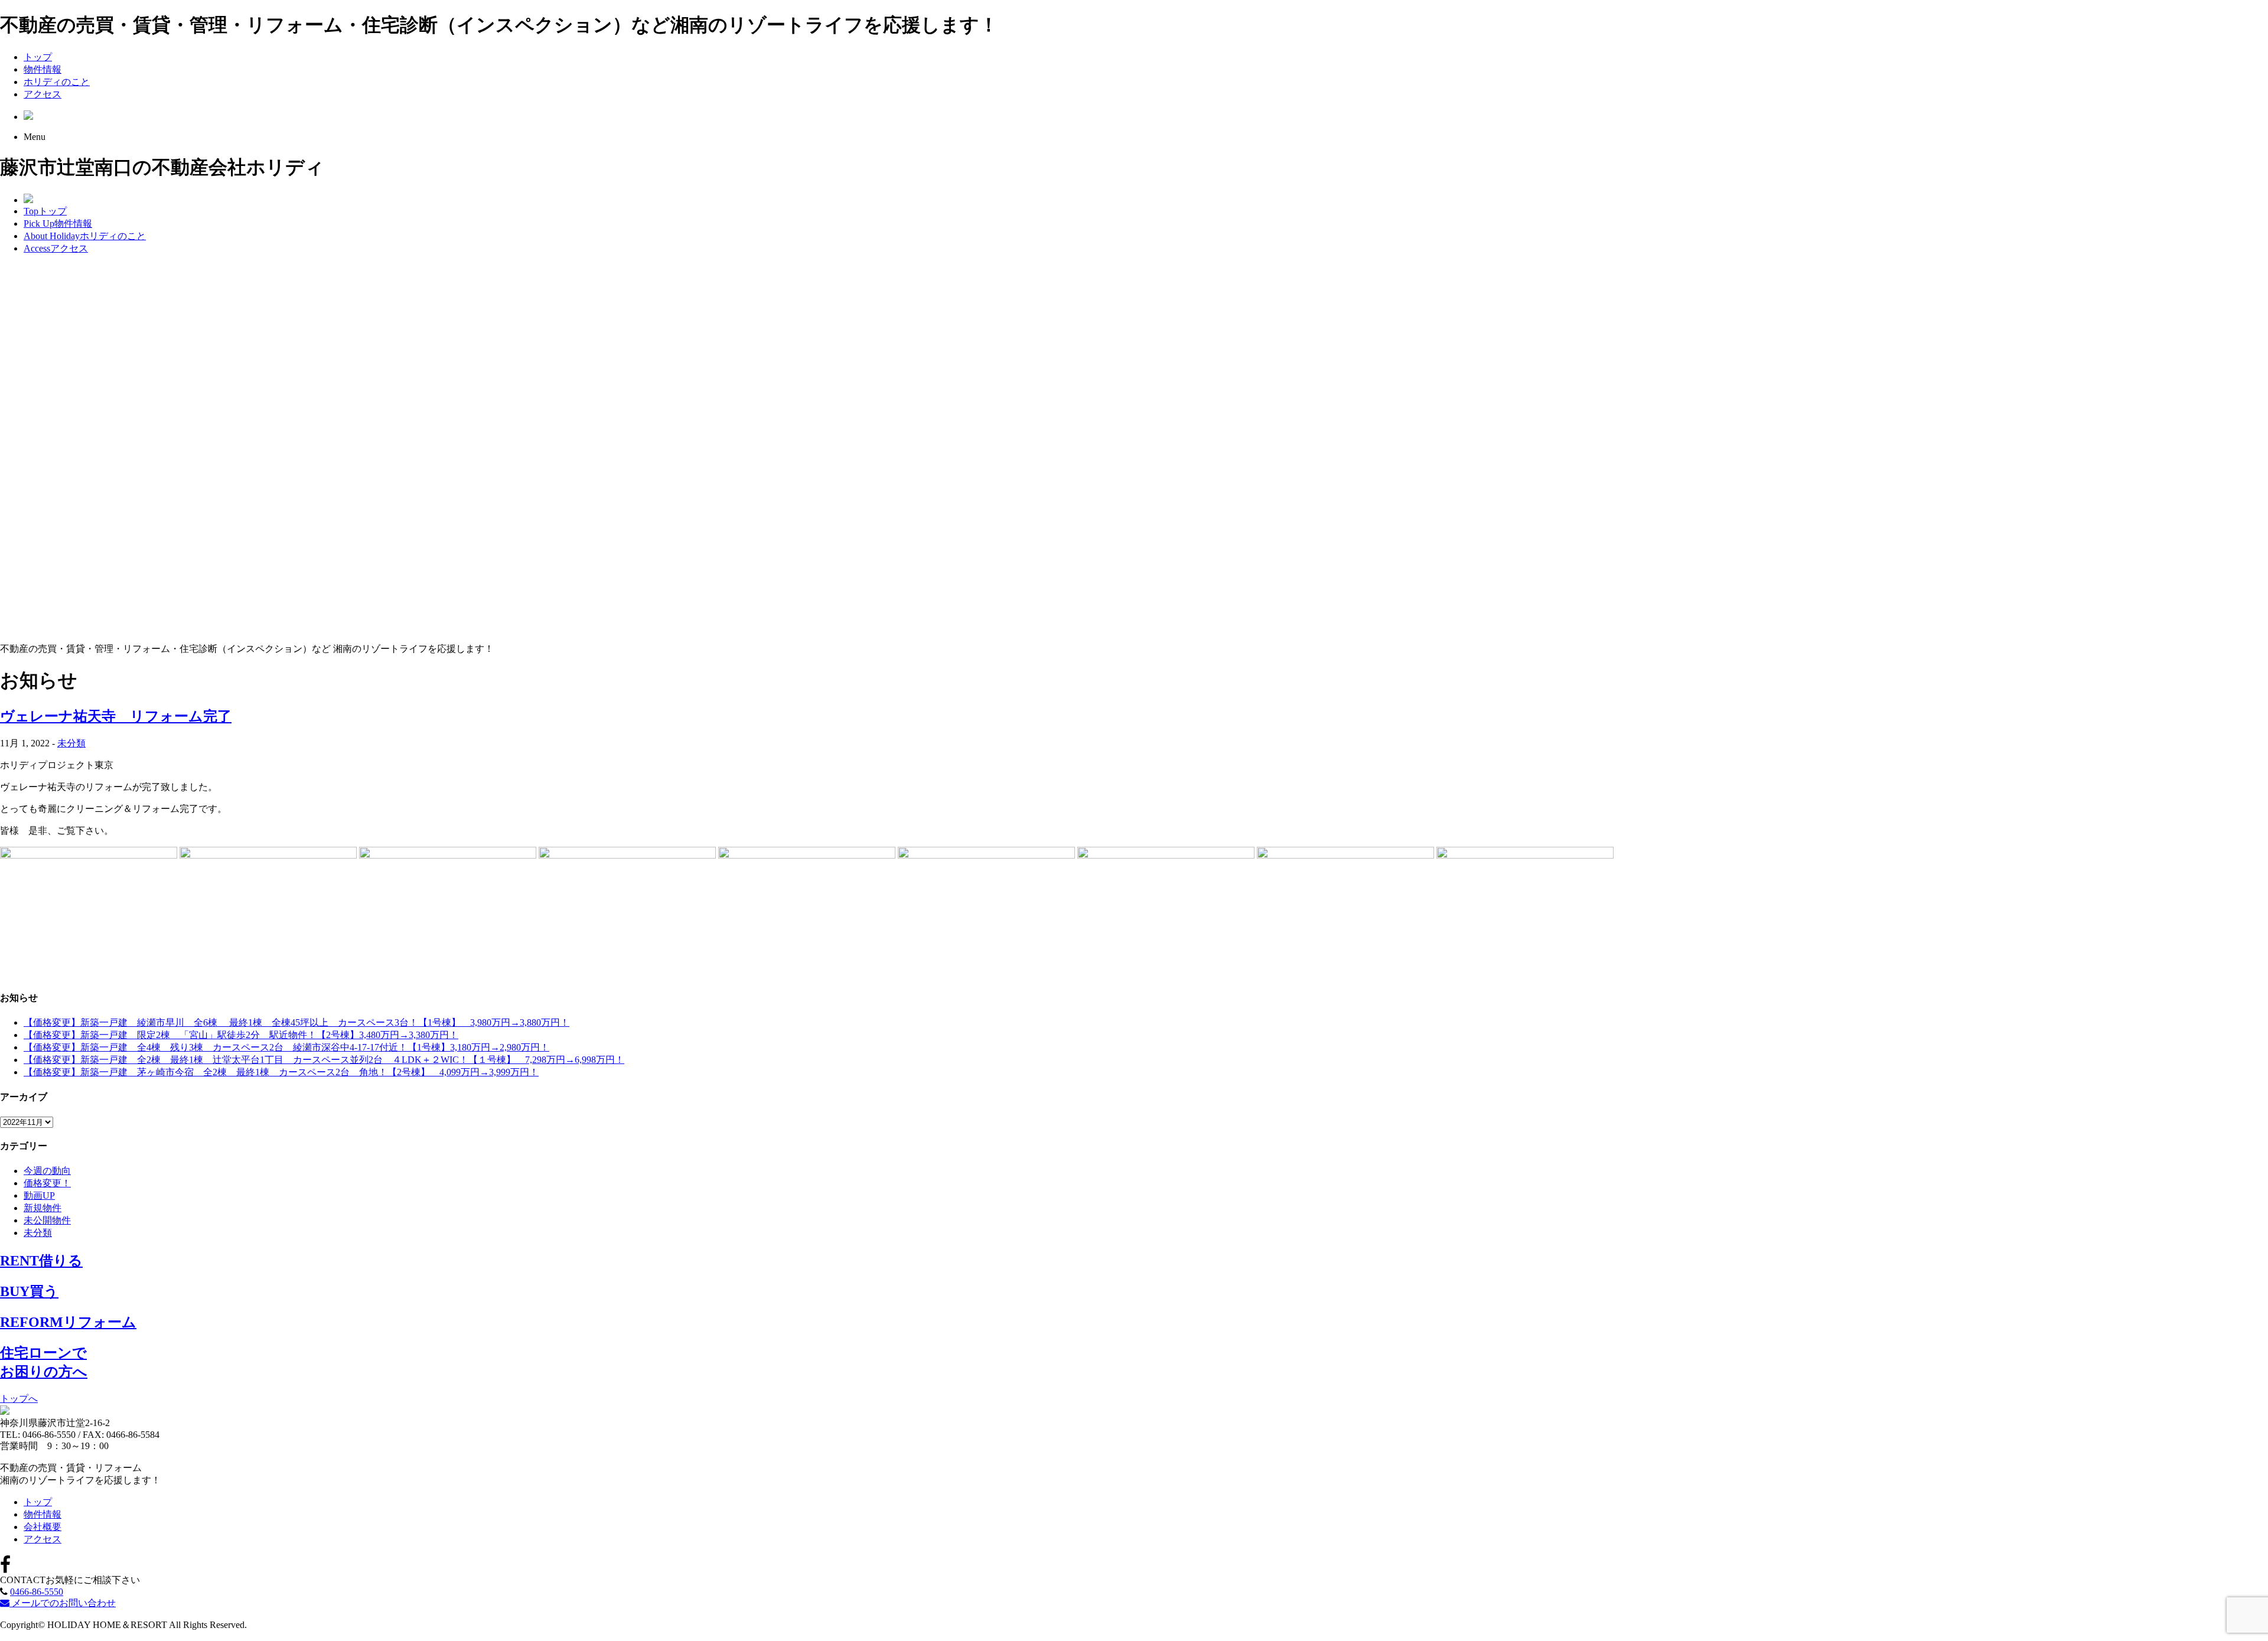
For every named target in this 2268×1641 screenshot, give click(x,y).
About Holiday (85, 236)
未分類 (71, 743)
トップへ (19, 1399)
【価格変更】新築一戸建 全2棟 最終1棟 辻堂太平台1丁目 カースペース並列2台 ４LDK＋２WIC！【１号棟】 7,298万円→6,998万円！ (324, 1060)
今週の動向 (47, 1171)
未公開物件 (47, 1220)
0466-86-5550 (37, 1592)
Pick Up (58, 224)
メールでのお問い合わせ (63, 1603)
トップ (38, 57)
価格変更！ (47, 1183)
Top (45, 211)
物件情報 (43, 69)
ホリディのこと (57, 82)
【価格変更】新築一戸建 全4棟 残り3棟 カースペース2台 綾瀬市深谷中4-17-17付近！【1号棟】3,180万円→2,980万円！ (286, 1047)
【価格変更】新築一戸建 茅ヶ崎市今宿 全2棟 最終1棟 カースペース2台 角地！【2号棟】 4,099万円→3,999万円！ (281, 1072)
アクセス (43, 94)
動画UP (39, 1195)
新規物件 (43, 1208)
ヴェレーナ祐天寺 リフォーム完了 (116, 716)
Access (56, 248)
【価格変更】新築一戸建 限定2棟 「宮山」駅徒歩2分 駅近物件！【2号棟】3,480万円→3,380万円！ (241, 1035)
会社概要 (43, 1527)
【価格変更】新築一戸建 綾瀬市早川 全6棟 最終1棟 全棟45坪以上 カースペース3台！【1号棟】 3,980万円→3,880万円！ (296, 1022)
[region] (1134, 449)
